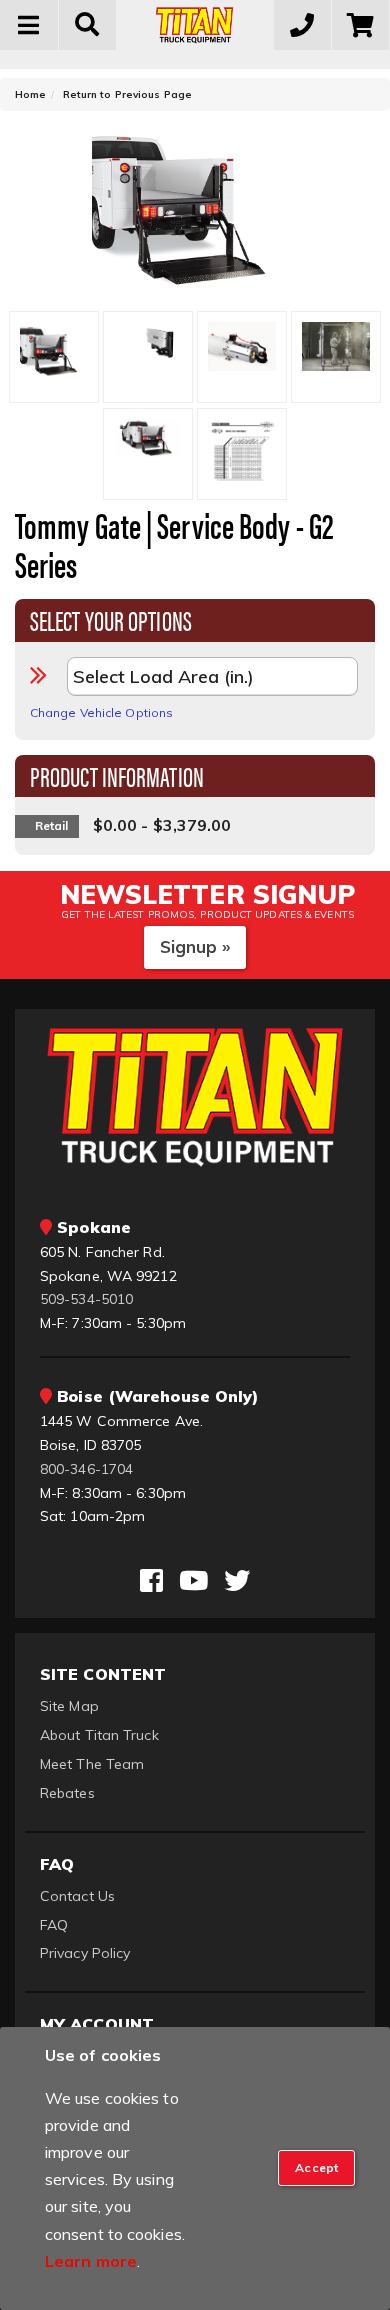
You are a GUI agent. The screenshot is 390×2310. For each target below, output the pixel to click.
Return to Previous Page (127, 94)
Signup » (195, 946)
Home (30, 94)
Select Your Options (111, 619)
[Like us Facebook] (151, 1581)
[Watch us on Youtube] (193, 1581)
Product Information (117, 775)
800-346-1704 (86, 1469)
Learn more (91, 2261)
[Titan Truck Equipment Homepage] (195, 25)
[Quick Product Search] (88, 25)
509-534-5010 (86, 1299)
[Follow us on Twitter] (237, 1581)
